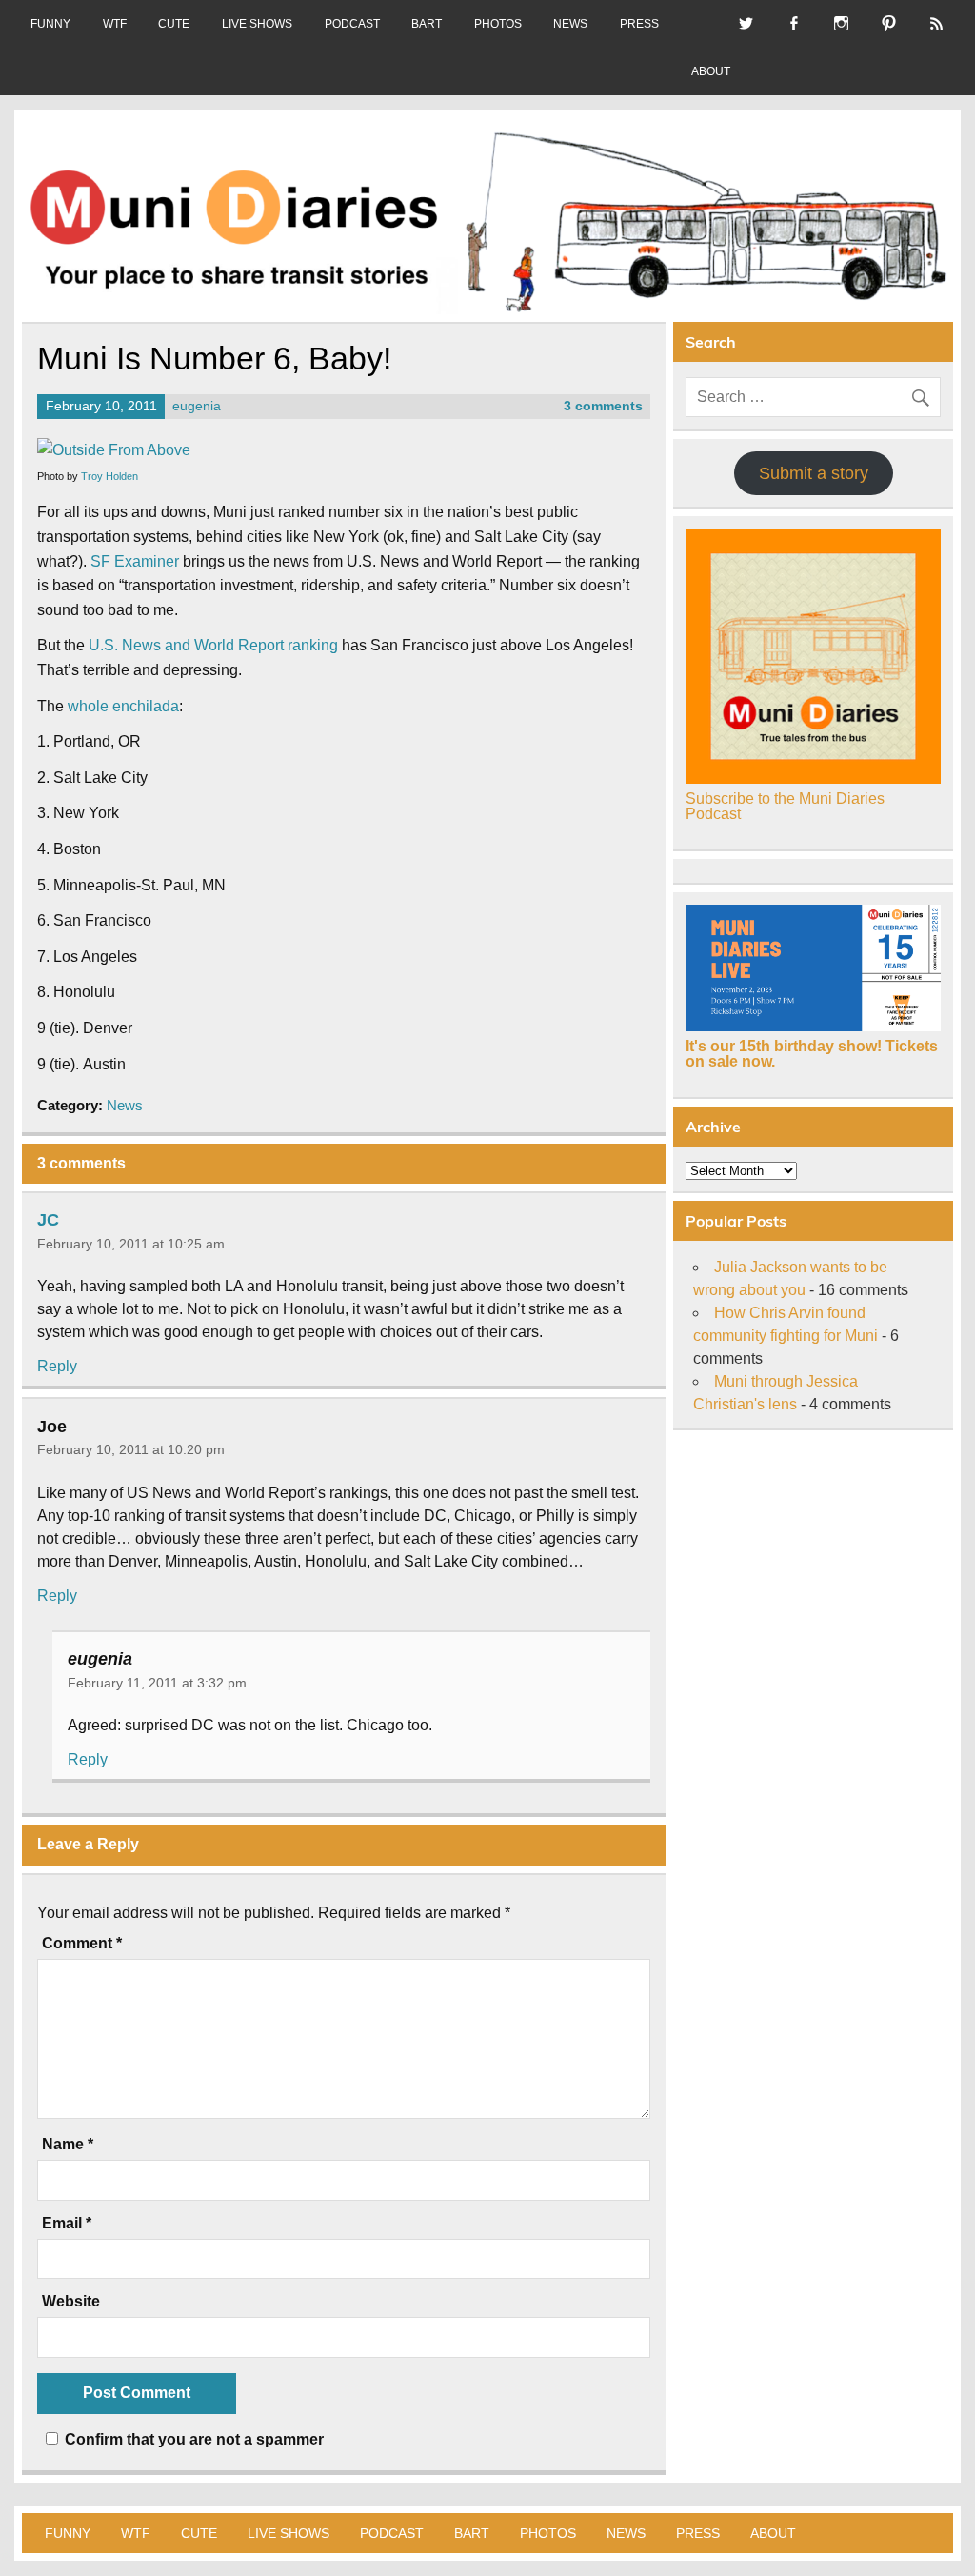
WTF (115, 24)
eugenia (197, 406)
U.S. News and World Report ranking (213, 645)
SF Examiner (135, 561)
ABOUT (711, 71)
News (125, 1105)
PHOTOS (498, 24)
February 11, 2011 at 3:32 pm (157, 1683)
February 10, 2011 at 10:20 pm (131, 1449)
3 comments (603, 406)
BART (427, 24)
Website (71, 2302)
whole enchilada (123, 706)
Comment (82, 1944)
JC (48, 1220)
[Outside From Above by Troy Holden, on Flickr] (114, 450)
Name (68, 2145)
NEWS (570, 24)
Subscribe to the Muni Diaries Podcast (785, 806)
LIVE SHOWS (257, 24)
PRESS (639, 24)
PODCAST (352, 24)
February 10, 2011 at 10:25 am (131, 1244)
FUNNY (50, 24)
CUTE (174, 24)
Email (67, 2224)
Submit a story (814, 473)
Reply (57, 1366)
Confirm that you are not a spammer (192, 2439)
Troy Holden (109, 476)
